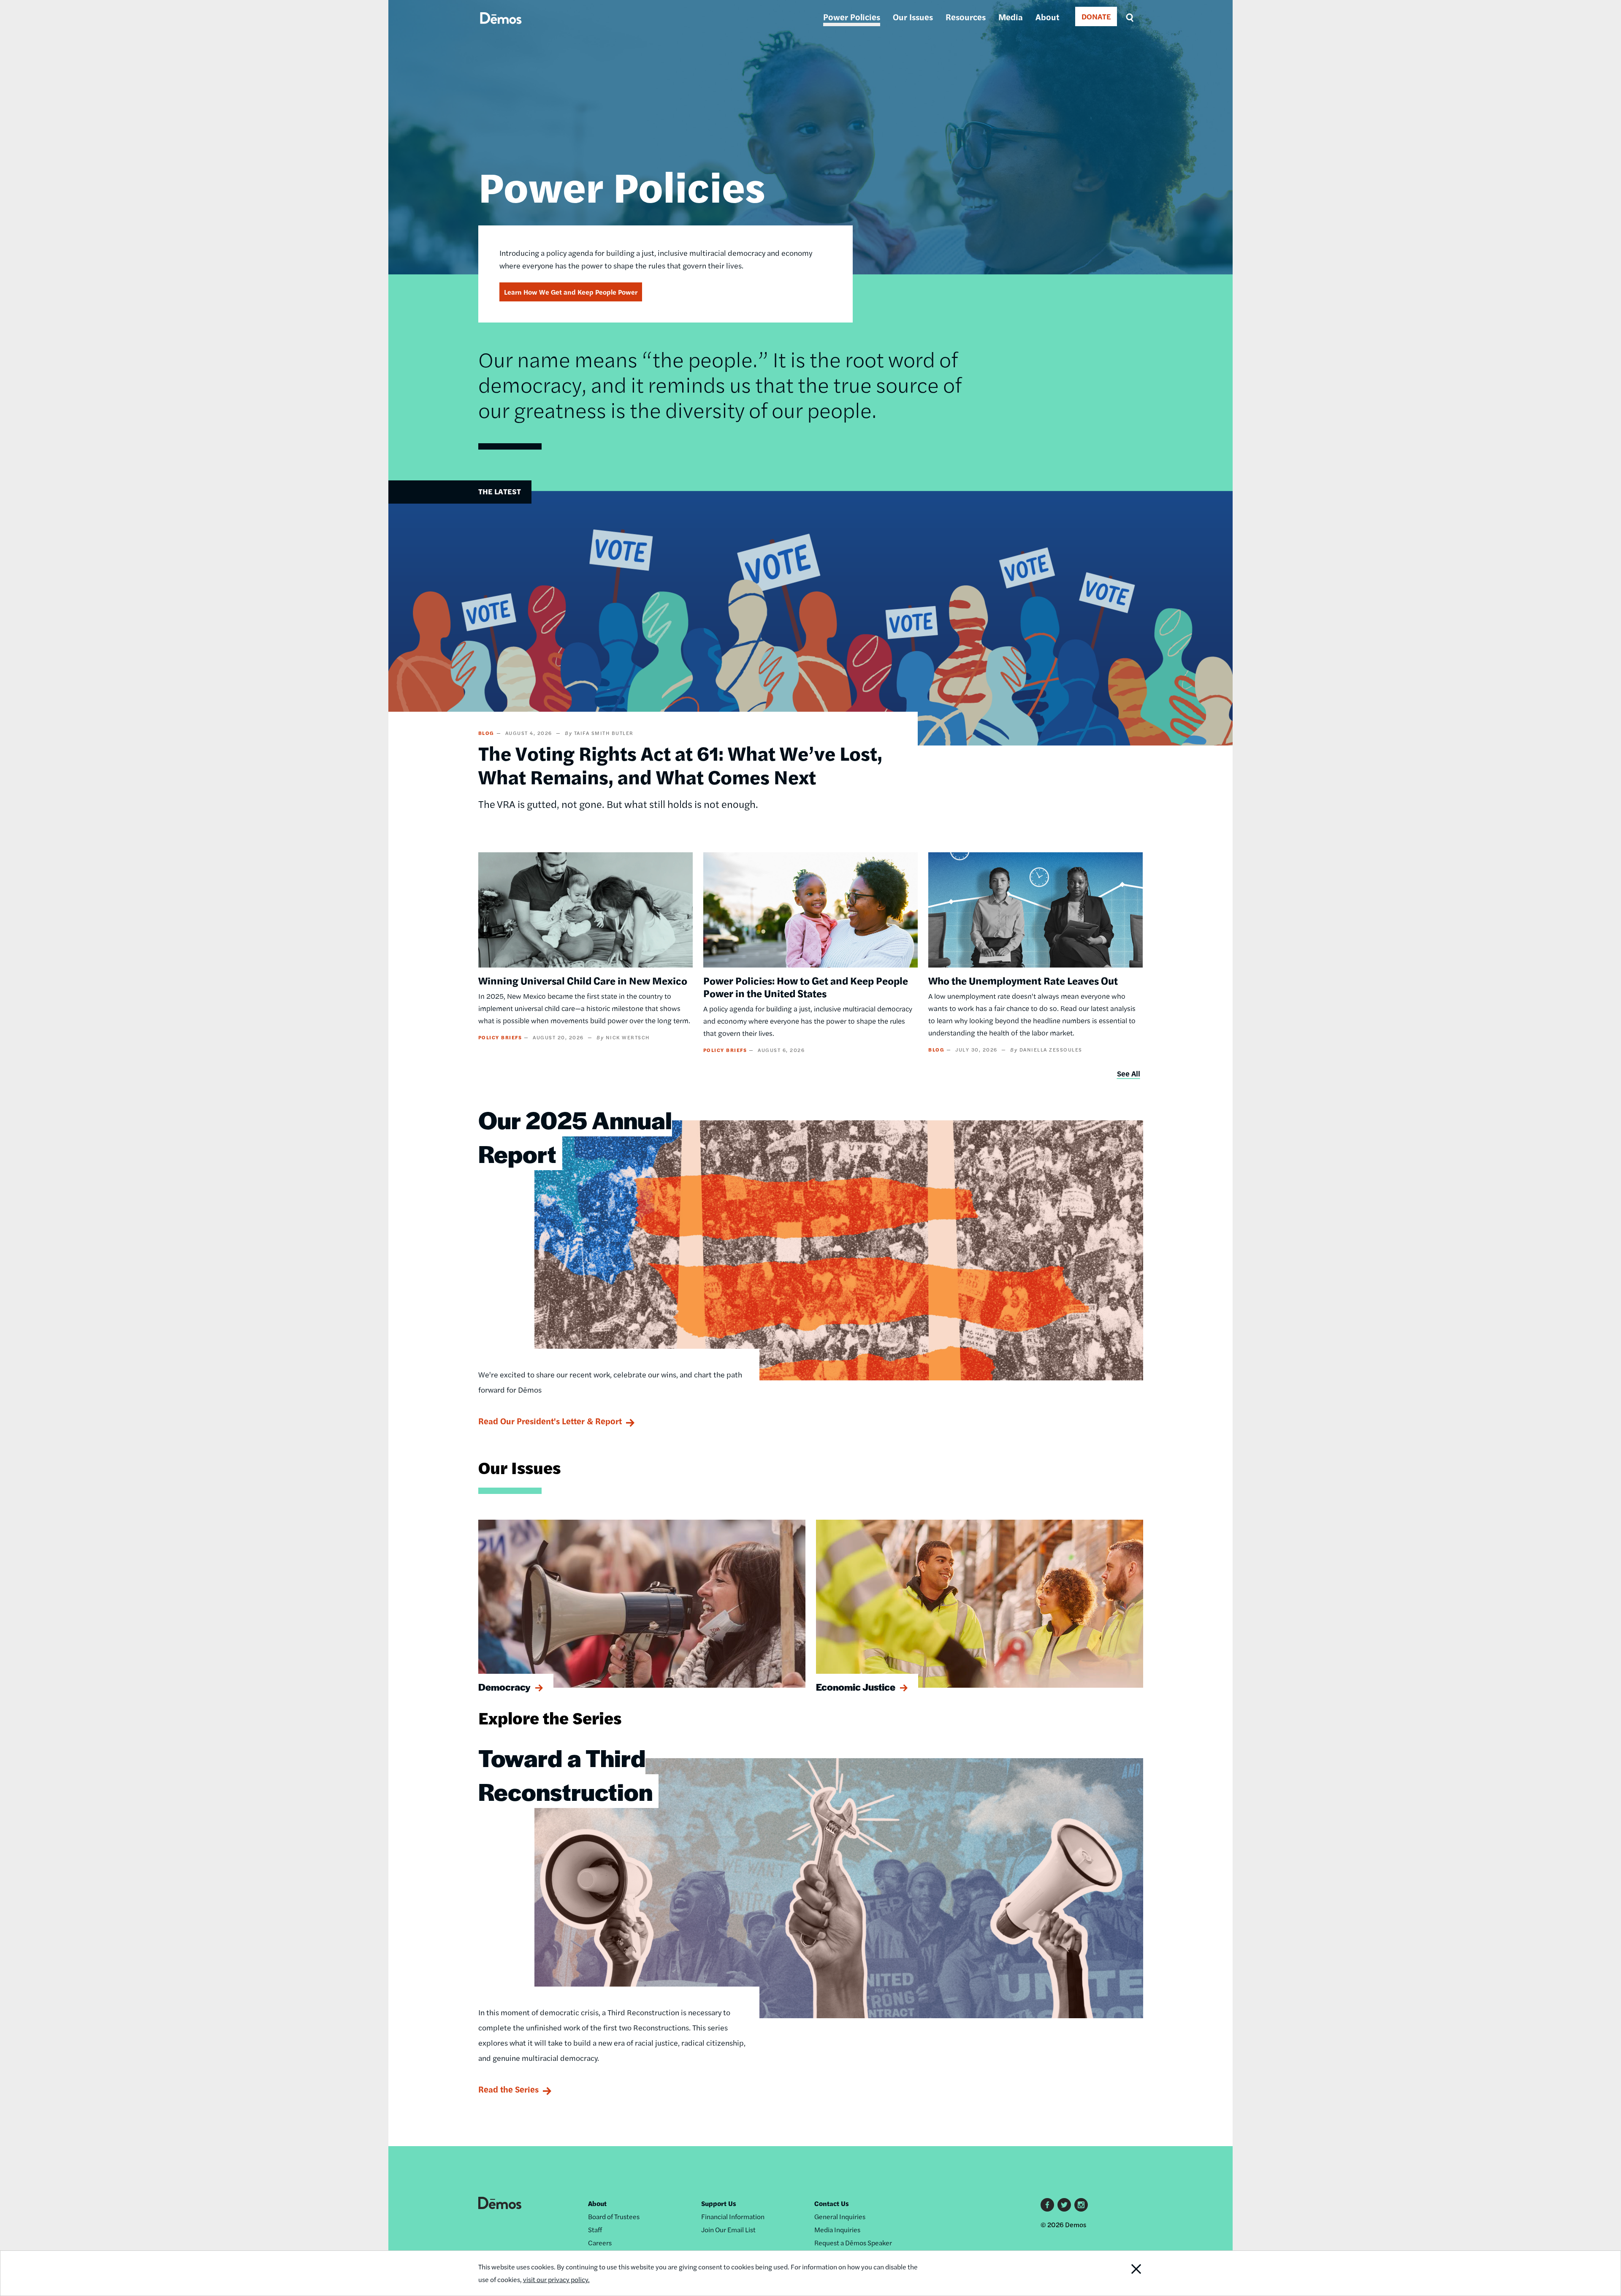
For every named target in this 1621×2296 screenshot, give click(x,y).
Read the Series (508, 2089)
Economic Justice (856, 1687)
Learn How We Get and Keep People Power (571, 292)
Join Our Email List (728, 2230)
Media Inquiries (837, 2230)
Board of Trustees (614, 2216)
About (1047, 17)
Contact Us (832, 2203)
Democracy (504, 1687)
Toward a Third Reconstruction (565, 1774)
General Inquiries (840, 2216)
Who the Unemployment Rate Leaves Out (1023, 980)
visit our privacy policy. (556, 2279)
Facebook (1047, 2205)
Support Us (719, 2203)
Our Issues (913, 17)
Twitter (1064, 2205)
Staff (595, 2230)
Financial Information (733, 2216)
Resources (966, 17)
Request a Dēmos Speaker (853, 2243)
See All (1129, 1073)
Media (1011, 17)
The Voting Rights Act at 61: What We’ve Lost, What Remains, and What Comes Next (680, 764)
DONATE (1096, 16)
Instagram (1081, 2205)
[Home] (501, 28)
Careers (600, 2243)
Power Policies (852, 17)
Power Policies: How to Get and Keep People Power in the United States (806, 987)
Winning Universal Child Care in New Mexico (583, 980)
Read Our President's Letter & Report (550, 1421)
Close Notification (1120, 2273)
